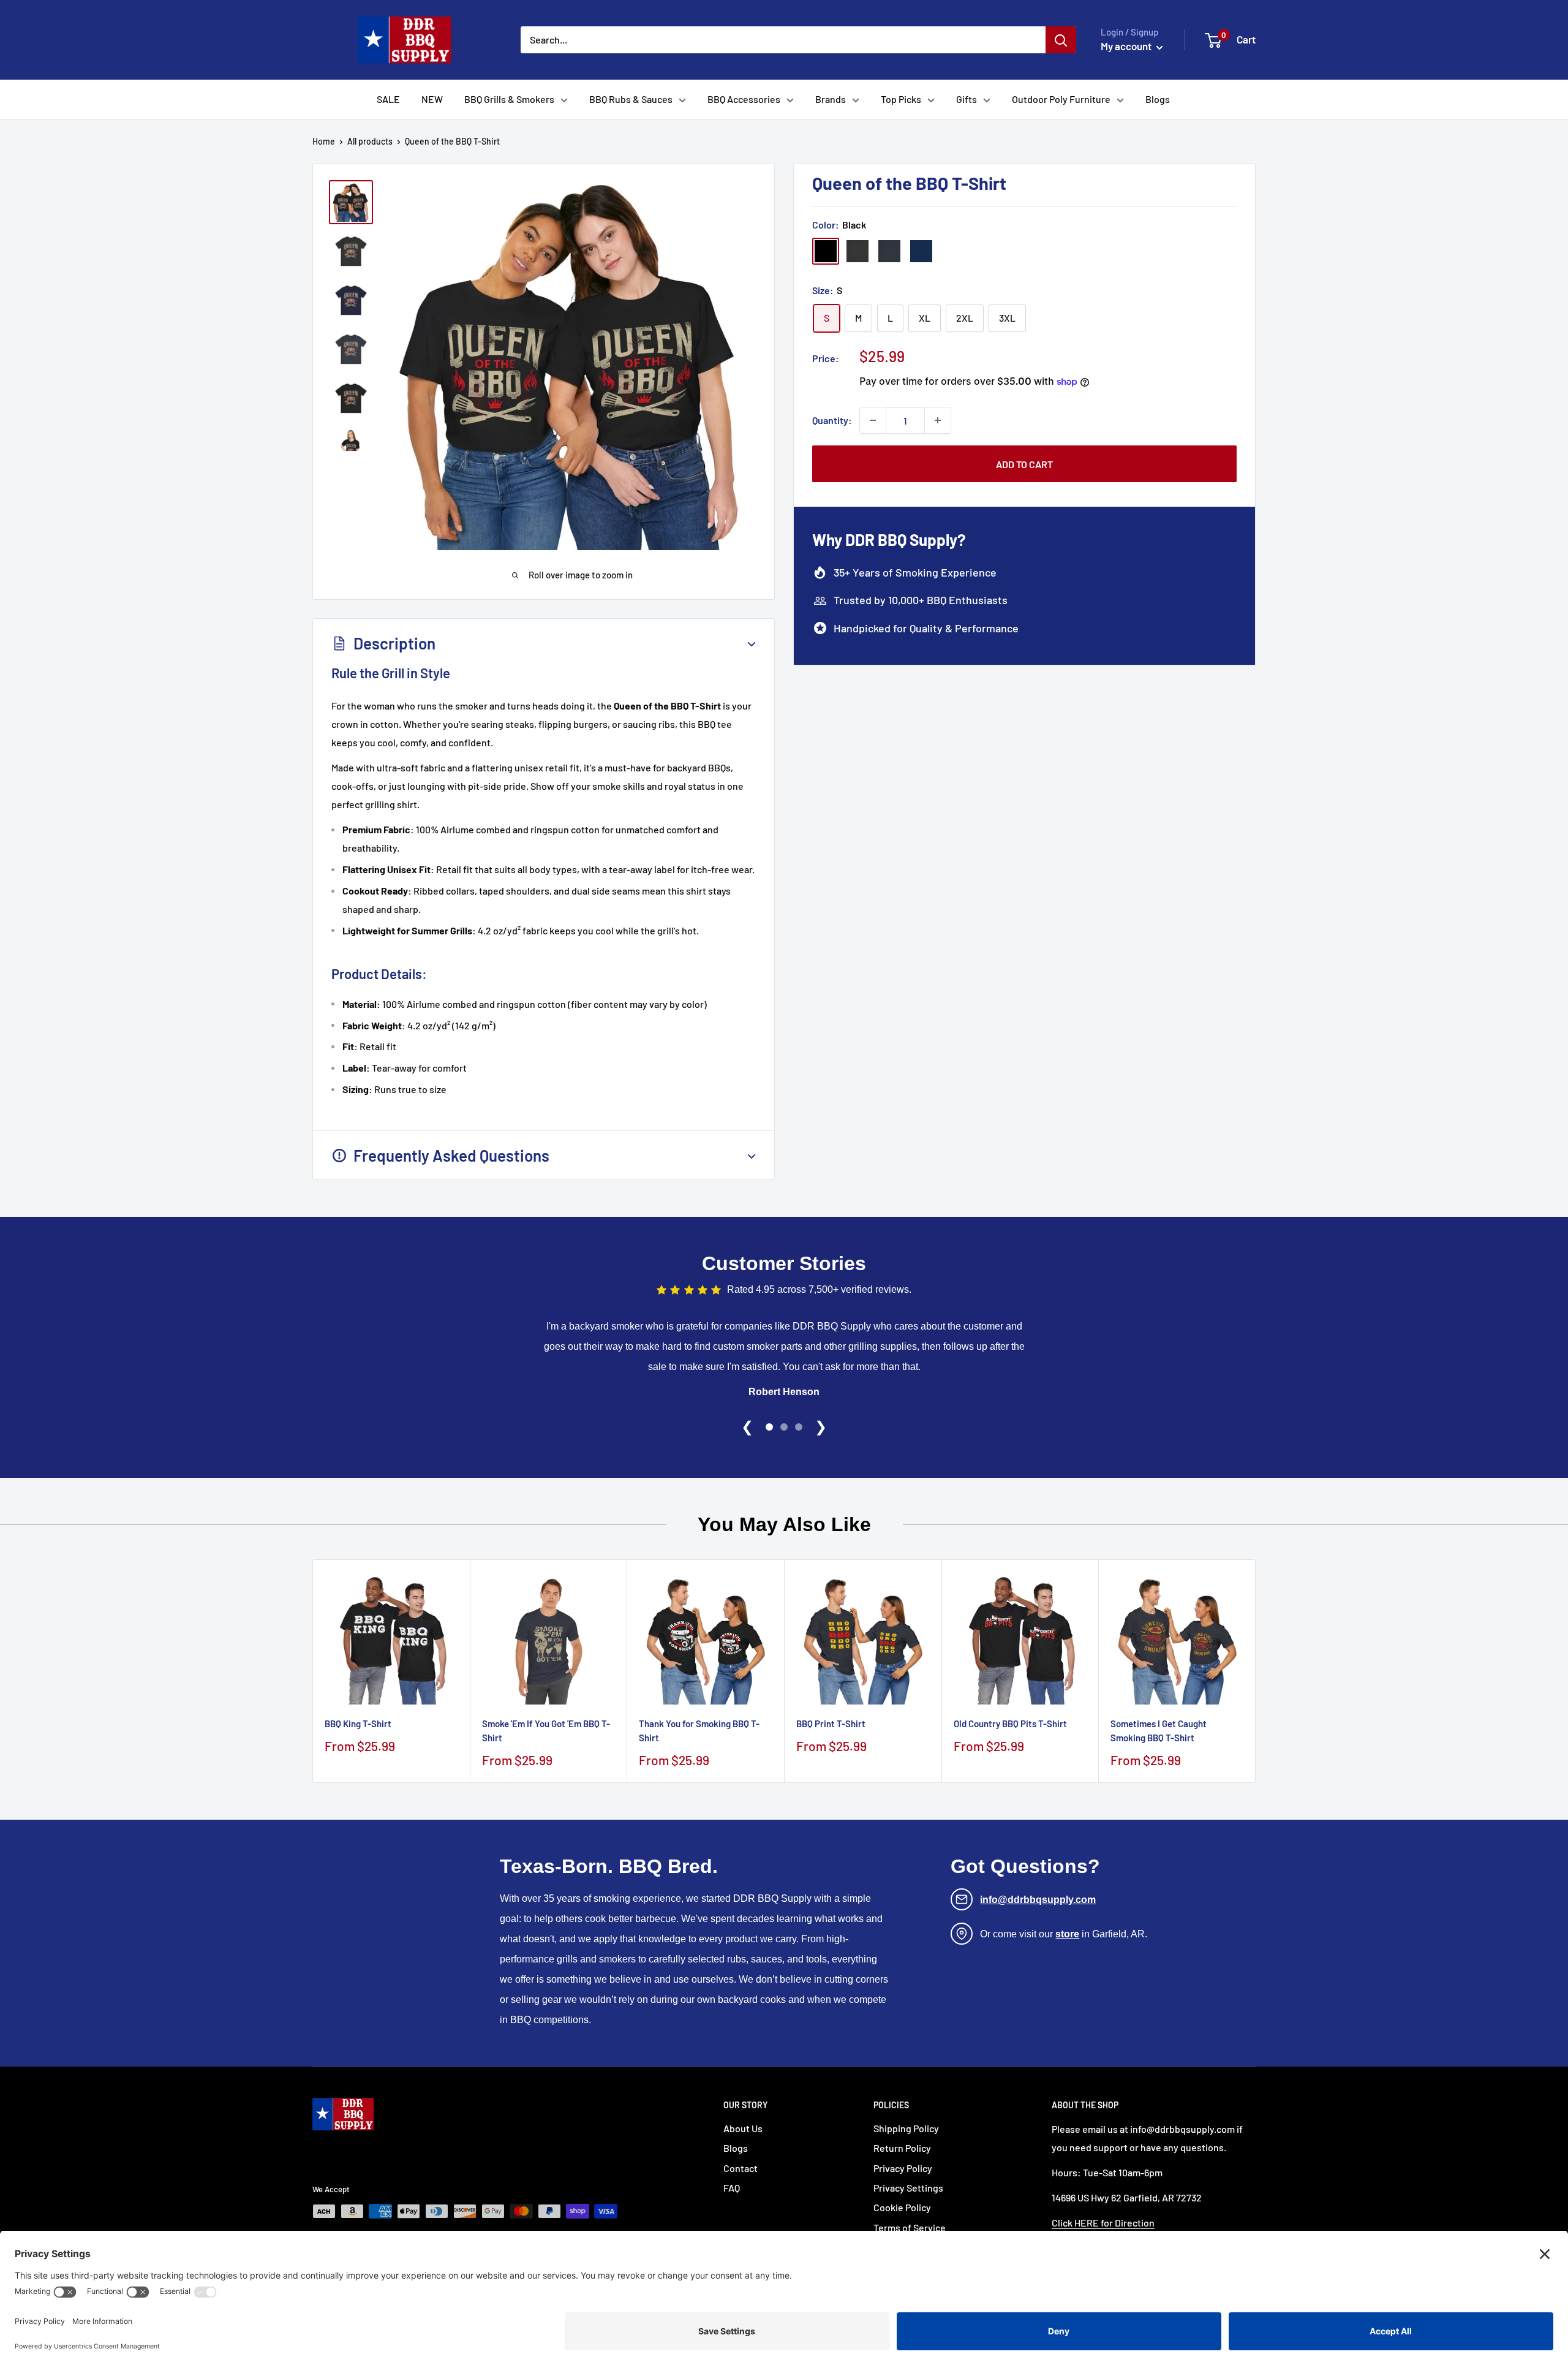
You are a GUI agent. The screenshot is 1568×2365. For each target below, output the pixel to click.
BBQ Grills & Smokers (509, 99)
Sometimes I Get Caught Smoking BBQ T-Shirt (1159, 1731)
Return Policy (902, 2148)
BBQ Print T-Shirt (831, 1724)
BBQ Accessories (744, 99)
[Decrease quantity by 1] (873, 420)
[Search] (1061, 40)
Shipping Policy (906, 2128)
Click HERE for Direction (1103, 2223)
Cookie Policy (902, 2207)
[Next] (1256, 1671)
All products (370, 141)
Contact (741, 2168)
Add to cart (1024, 464)
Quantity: (832, 420)
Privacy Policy (903, 2168)
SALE (388, 99)
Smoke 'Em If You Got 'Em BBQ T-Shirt (546, 1731)
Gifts (967, 99)
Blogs (1158, 99)
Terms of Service (910, 2227)
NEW (432, 99)
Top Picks (901, 99)
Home (324, 141)
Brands (831, 99)
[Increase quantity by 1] (938, 420)
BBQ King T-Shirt (358, 1724)
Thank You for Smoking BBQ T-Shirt (699, 1731)
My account (1127, 46)
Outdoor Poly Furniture (1061, 99)
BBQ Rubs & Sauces (631, 99)
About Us (743, 2128)
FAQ (732, 2188)
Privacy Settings (908, 2188)
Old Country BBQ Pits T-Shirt (1010, 1724)
